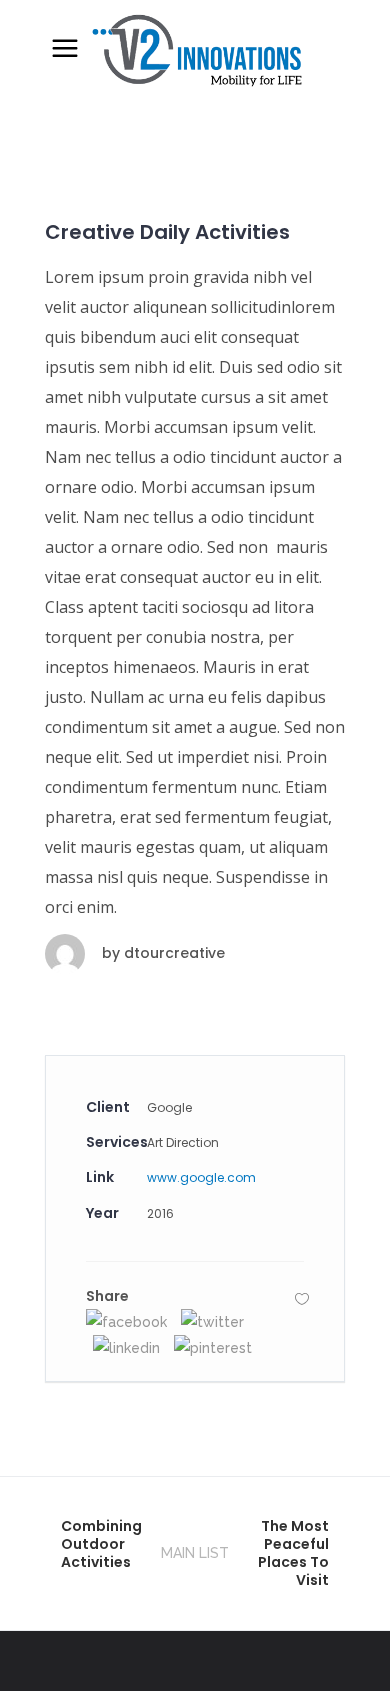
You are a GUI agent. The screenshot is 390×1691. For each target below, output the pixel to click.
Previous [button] (85, 165)
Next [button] (305, 165)
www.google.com (201, 1177)
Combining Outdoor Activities (101, 1544)
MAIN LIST (195, 1553)
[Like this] (302, 1298)
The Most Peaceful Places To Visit (293, 1553)
